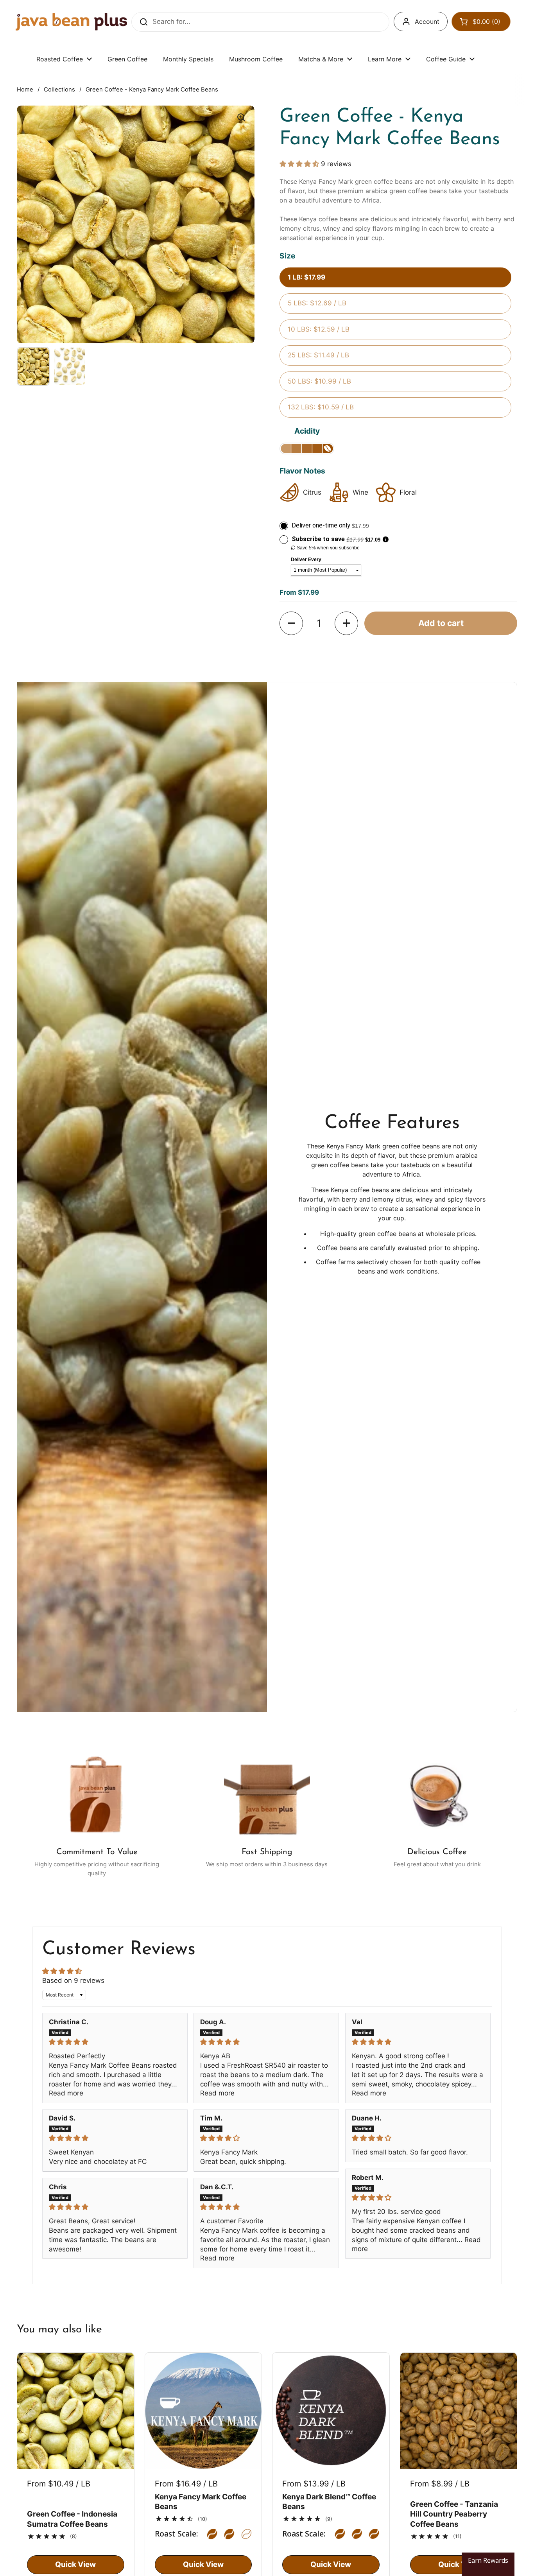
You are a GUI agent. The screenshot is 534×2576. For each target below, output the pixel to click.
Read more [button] (66, 2093)
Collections (59, 90)
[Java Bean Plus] (71, 22)
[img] (115, 2042)
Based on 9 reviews (73, 1980)
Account (427, 22)
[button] (481, 22)
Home (25, 90)
